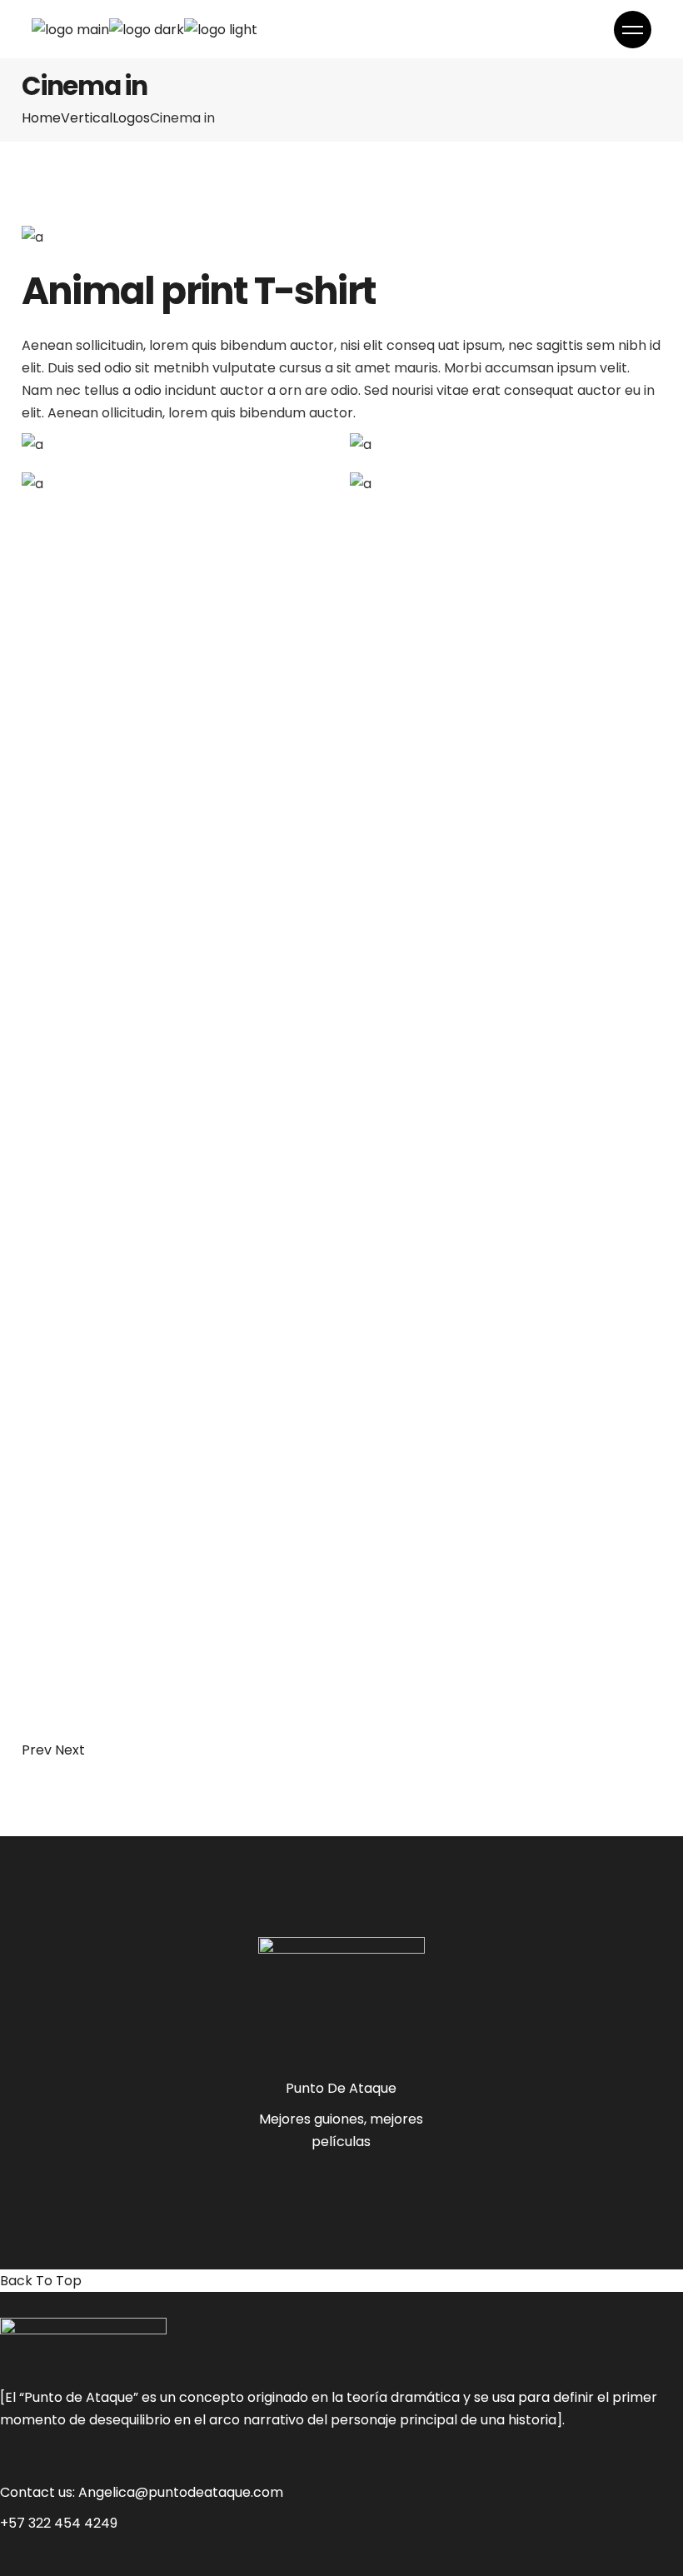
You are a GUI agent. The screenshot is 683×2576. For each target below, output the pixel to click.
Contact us (36, 2492)
